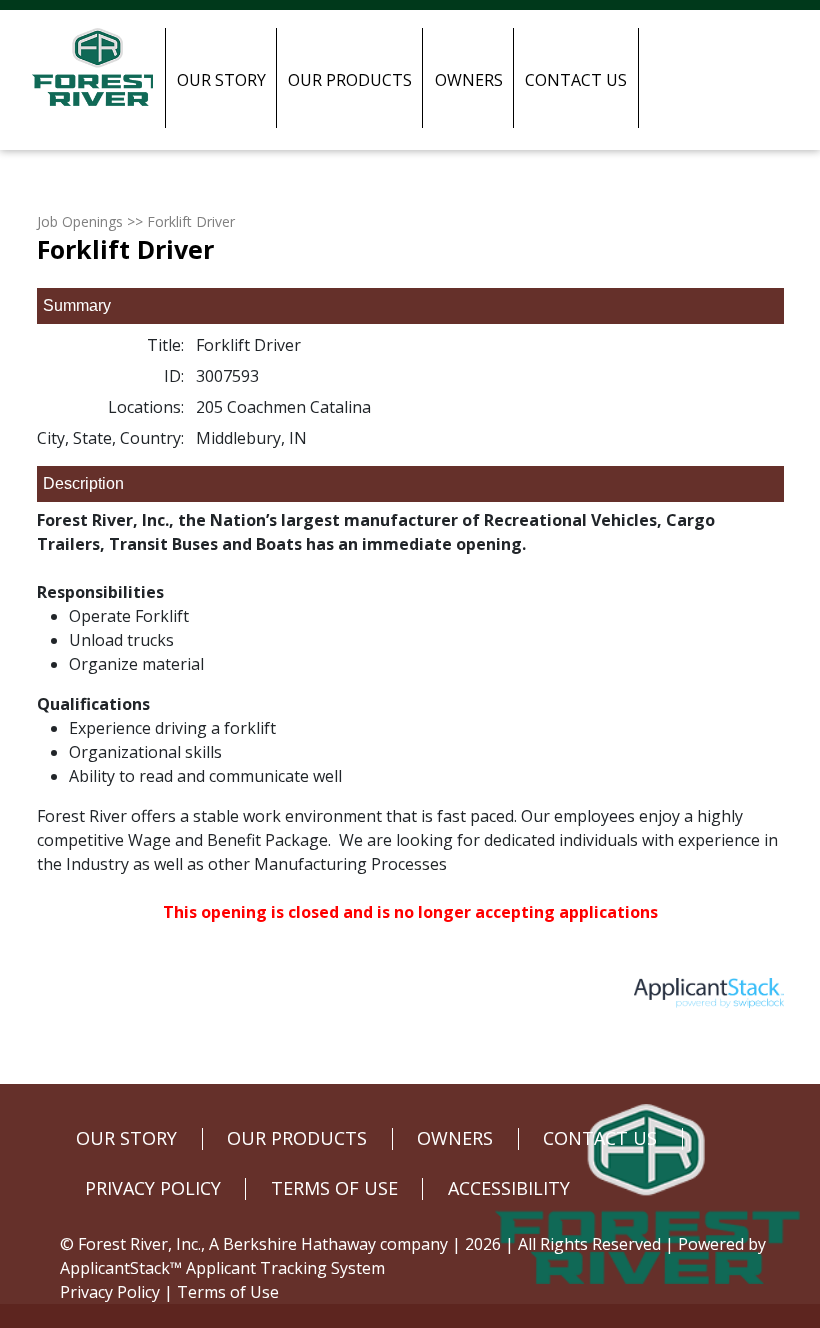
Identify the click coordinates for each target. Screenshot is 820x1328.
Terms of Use (228, 1292)
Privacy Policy (110, 1292)
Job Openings (80, 221)
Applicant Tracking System (285, 1268)
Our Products (350, 80)
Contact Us (576, 80)
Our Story (221, 80)
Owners (469, 80)
